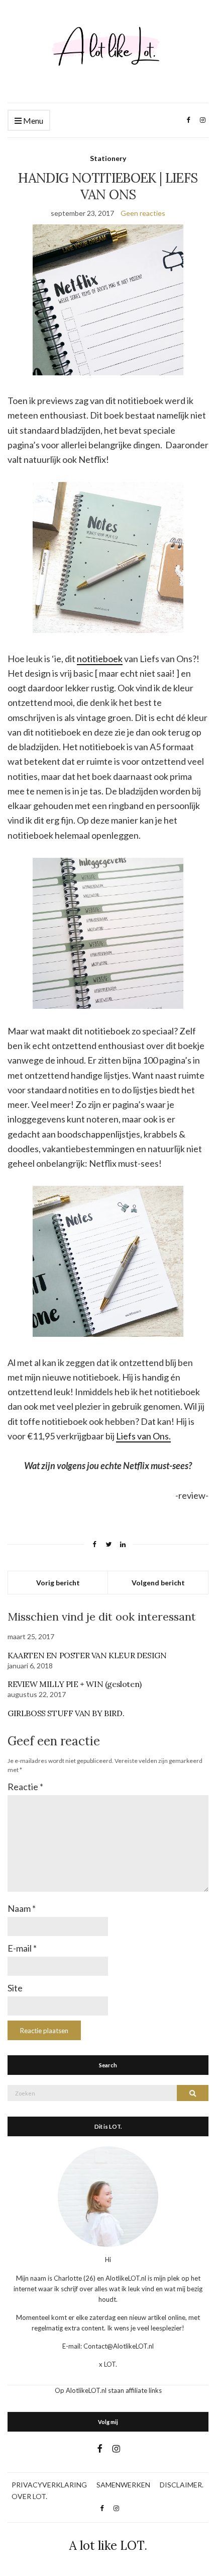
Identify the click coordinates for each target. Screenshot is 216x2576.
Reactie (25, 1787)
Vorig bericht (58, 1583)
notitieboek (100, 659)
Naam (22, 1908)
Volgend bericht (158, 1583)
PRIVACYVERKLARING (49, 2485)
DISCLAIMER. (182, 2485)
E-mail (22, 1948)
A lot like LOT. (108, 2546)
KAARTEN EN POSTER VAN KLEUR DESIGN (87, 1655)
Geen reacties (143, 213)
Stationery (108, 158)
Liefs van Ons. (143, 1436)
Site (15, 1988)
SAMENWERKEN (123, 2485)
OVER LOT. (29, 2496)
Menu (32, 120)
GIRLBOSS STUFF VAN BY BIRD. (66, 1713)
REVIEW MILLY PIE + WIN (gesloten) (75, 1684)
